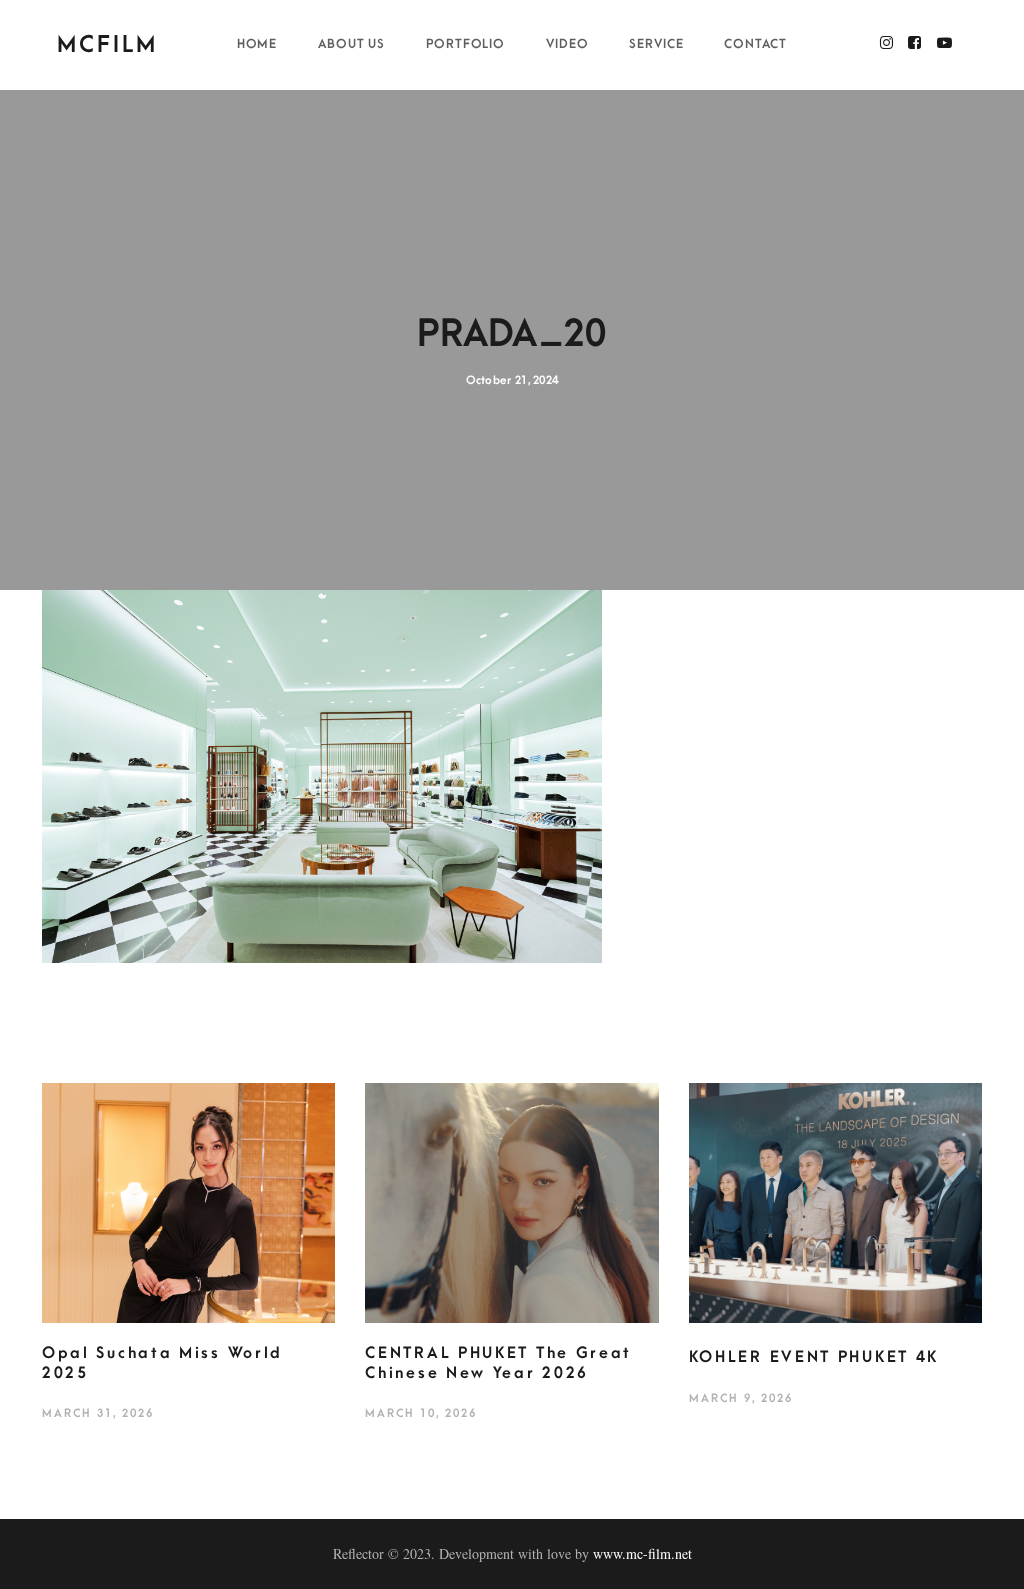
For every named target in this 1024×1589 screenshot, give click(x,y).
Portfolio (466, 44)
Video (567, 44)
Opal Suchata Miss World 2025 (162, 1363)
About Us (352, 44)
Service (656, 44)
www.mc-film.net (642, 1553)
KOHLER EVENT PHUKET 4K (814, 1357)
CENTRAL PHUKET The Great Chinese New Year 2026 (498, 1363)
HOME (257, 44)
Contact (755, 44)
